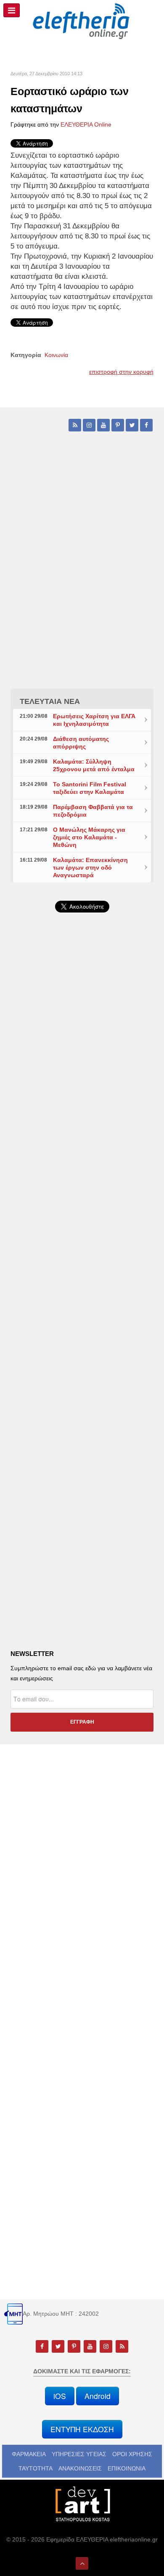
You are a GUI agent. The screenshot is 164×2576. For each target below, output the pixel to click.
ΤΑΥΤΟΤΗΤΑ (36, 2468)
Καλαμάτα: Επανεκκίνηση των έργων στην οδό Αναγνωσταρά (90, 867)
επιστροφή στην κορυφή (121, 372)
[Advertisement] (82, 1142)
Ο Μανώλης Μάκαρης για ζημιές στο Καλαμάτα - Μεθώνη (89, 837)
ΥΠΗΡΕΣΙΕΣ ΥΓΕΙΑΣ (79, 2454)
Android (98, 2396)
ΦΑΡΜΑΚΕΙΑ (29, 2454)
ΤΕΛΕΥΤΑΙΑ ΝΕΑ (50, 701)
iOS (60, 2396)
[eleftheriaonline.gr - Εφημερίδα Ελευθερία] (82, 21)
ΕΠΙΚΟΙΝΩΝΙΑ (127, 2468)
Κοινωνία (56, 355)
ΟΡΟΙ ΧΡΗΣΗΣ (132, 2454)
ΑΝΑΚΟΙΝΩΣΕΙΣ (80, 2468)
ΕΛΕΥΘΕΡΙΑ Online (86, 124)
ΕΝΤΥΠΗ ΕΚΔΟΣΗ (82, 2429)
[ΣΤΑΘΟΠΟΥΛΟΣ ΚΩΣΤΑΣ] (82, 2503)
